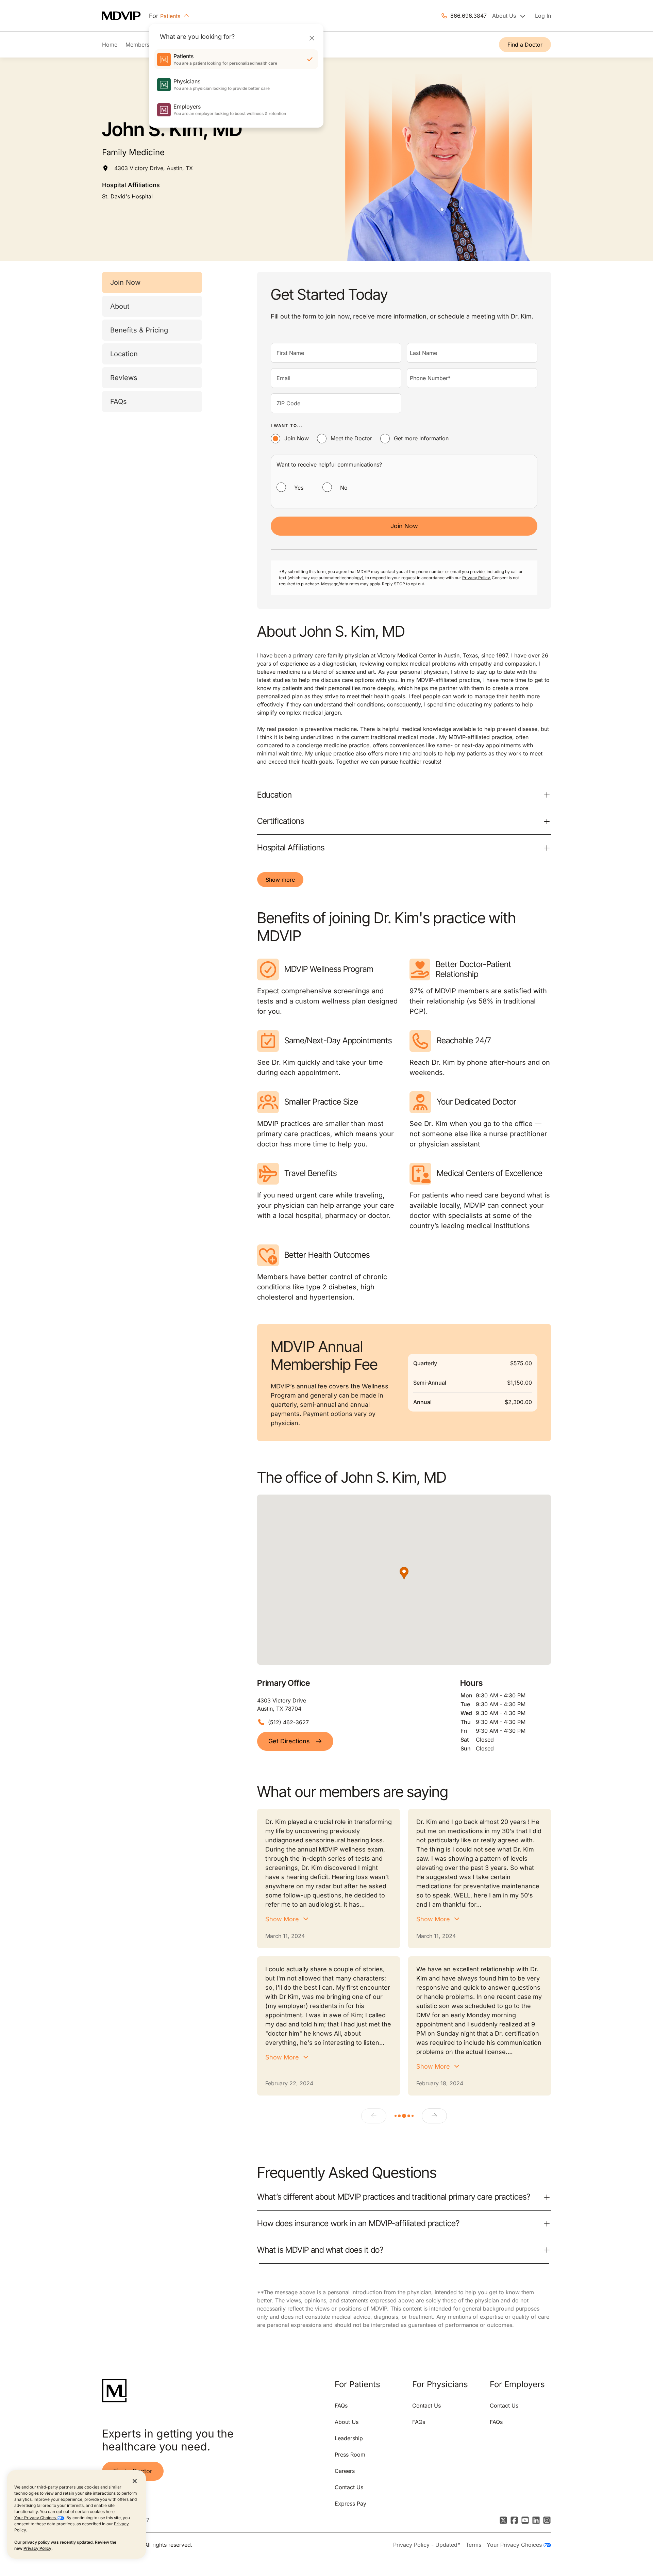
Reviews (124, 378)
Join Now (125, 282)
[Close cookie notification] (135, 2481)
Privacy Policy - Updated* (427, 2545)
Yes (299, 488)
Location (124, 354)
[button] (404, 1573)
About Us (347, 2422)
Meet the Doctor (351, 438)
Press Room (350, 2455)
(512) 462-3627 (288, 1722)
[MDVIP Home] (125, 16)
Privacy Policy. (476, 578)
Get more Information (421, 438)
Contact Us (349, 2487)
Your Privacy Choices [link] (515, 2545)
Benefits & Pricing (139, 330)
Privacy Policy (37, 2548)
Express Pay (350, 2504)
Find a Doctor (525, 45)
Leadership (349, 2438)
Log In (543, 16)
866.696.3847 (468, 16)
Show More (282, 1919)
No (344, 488)
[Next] (434, 2116)
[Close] (312, 38)
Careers (345, 2471)
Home (110, 45)
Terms (473, 2545)
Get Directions (289, 1741)
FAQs (119, 402)
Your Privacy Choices (36, 2518)
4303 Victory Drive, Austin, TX (154, 168)
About (120, 306)
